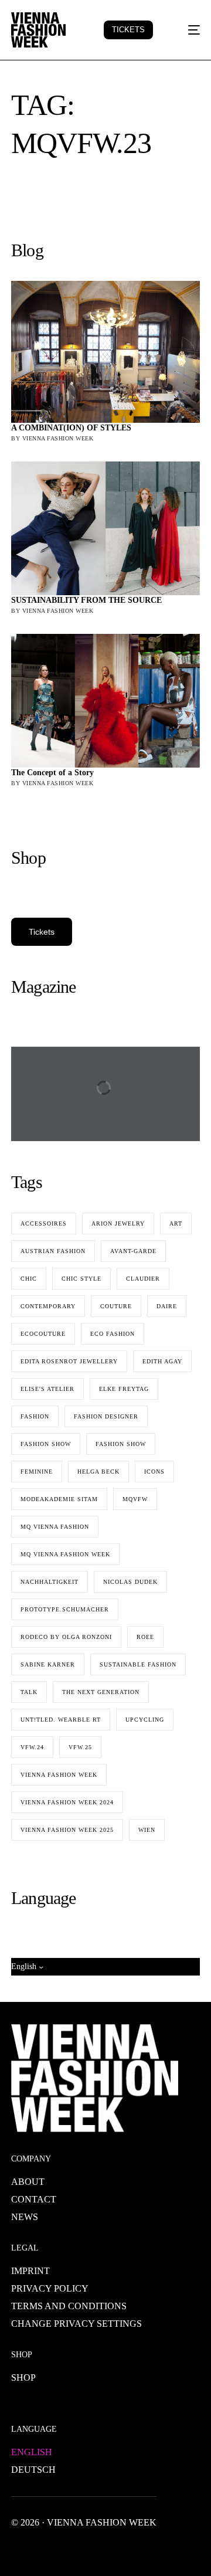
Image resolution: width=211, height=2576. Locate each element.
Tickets (42, 932)
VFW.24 (32, 1747)
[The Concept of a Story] (105, 701)
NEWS (25, 2217)
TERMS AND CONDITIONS (69, 2306)
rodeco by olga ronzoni (66, 1637)
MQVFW (135, 1499)
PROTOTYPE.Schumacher (65, 1609)
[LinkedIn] (96, 2549)
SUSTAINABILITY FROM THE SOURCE (86, 600)
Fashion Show (121, 1444)
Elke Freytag (124, 1389)
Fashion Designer (106, 1416)
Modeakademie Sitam (59, 1499)
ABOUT (28, 2182)
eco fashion (113, 1334)
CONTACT (34, 2199)
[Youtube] (58, 2549)
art (176, 1223)
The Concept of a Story (52, 773)
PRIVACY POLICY (50, 2288)
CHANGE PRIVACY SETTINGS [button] (76, 2324)
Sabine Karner (48, 1664)
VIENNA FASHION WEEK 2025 (67, 1830)
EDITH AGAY (162, 1361)
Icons (154, 1472)
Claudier (143, 1279)
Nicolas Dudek (130, 1582)
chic (29, 1279)
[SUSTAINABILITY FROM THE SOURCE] (105, 528)
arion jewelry (118, 1223)
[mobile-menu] (187, 30)
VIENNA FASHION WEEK (59, 1775)
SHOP (23, 2378)
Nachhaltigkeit (50, 1582)
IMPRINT (30, 2271)
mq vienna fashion (55, 1527)
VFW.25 (80, 1747)
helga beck (98, 1472)
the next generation (101, 1692)
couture (116, 1306)
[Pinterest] (114, 2549)
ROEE (145, 1637)
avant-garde (133, 1251)
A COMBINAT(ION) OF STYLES (71, 428)
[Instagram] (77, 2549)
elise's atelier (47, 1389)
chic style (81, 1279)
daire (167, 1306)
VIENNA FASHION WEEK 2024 (67, 1802)
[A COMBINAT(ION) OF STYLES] (105, 352)
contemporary (48, 1306)
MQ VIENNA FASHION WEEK (65, 1554)
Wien (147, 1830)
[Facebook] (21, 2549)
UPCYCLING (145, 1720)
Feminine (37, 1472)
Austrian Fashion (53, 1251)
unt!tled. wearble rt (61, 1720)
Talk (29, 1692)
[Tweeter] (39, 2549)
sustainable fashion (138, 1664)
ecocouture (43, 1334)
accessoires (44, 1223)
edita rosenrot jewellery (69, 1361)
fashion (35, 1416)
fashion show (46, 1444)
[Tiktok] (133, 2549)
